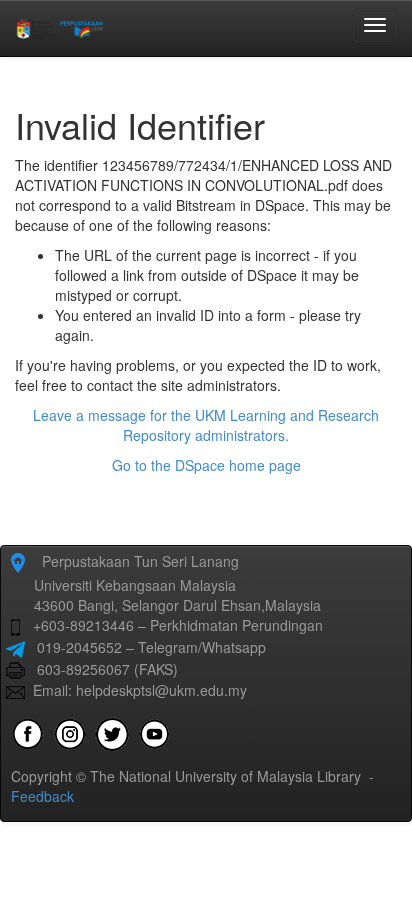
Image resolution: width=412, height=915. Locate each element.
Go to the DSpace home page (206, 465)
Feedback (42, 796)
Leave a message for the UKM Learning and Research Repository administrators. (206, 425)
